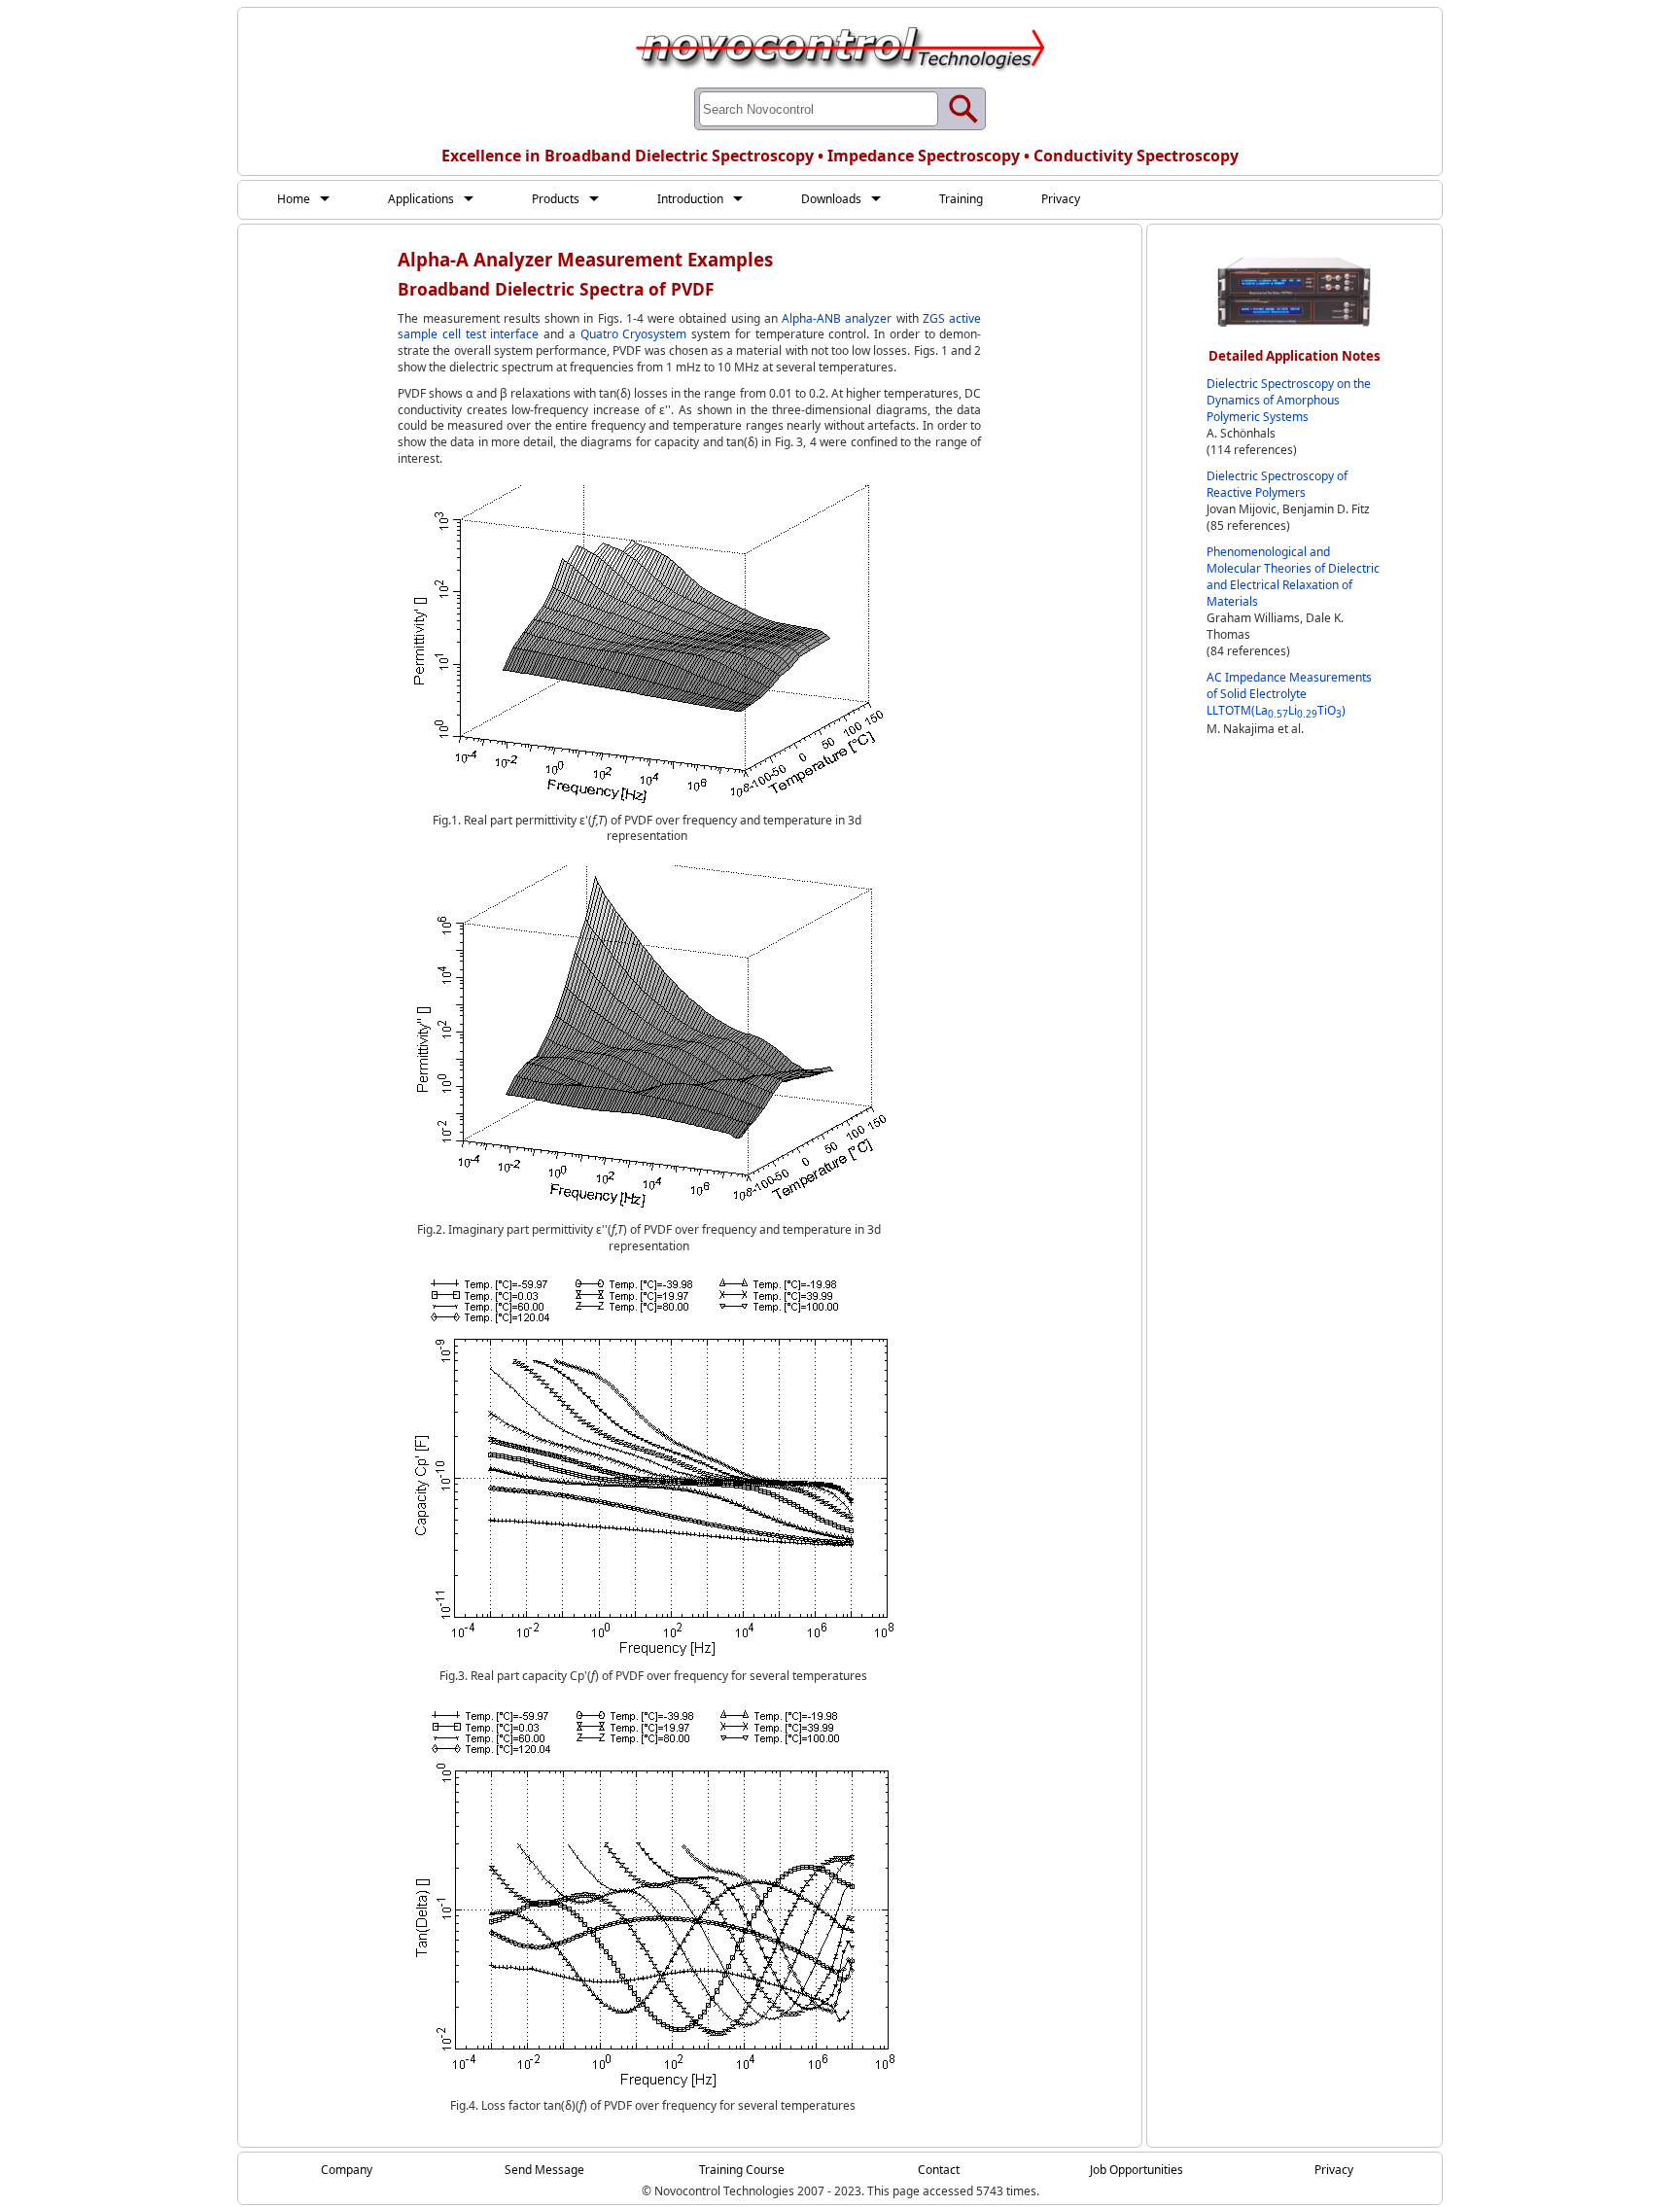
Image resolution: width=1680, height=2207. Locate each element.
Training (961, 199)
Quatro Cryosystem (634, 334)
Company (347, 2170)
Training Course (742, 2170)
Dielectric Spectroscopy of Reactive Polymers (1277, 484)
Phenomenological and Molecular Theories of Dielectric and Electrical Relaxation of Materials (1293, 577)
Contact (939, 2170)
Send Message (544, 2170)
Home (294, 199)
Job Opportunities (1137, 2170)
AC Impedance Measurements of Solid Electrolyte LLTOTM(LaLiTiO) (1289, 694)
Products (556, 199)
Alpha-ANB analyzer (837, 318)
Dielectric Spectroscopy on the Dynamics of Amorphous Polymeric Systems (1289, 400)
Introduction (690, 199)
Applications (421, 199)
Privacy (1061, 199)
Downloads (831, 199)
